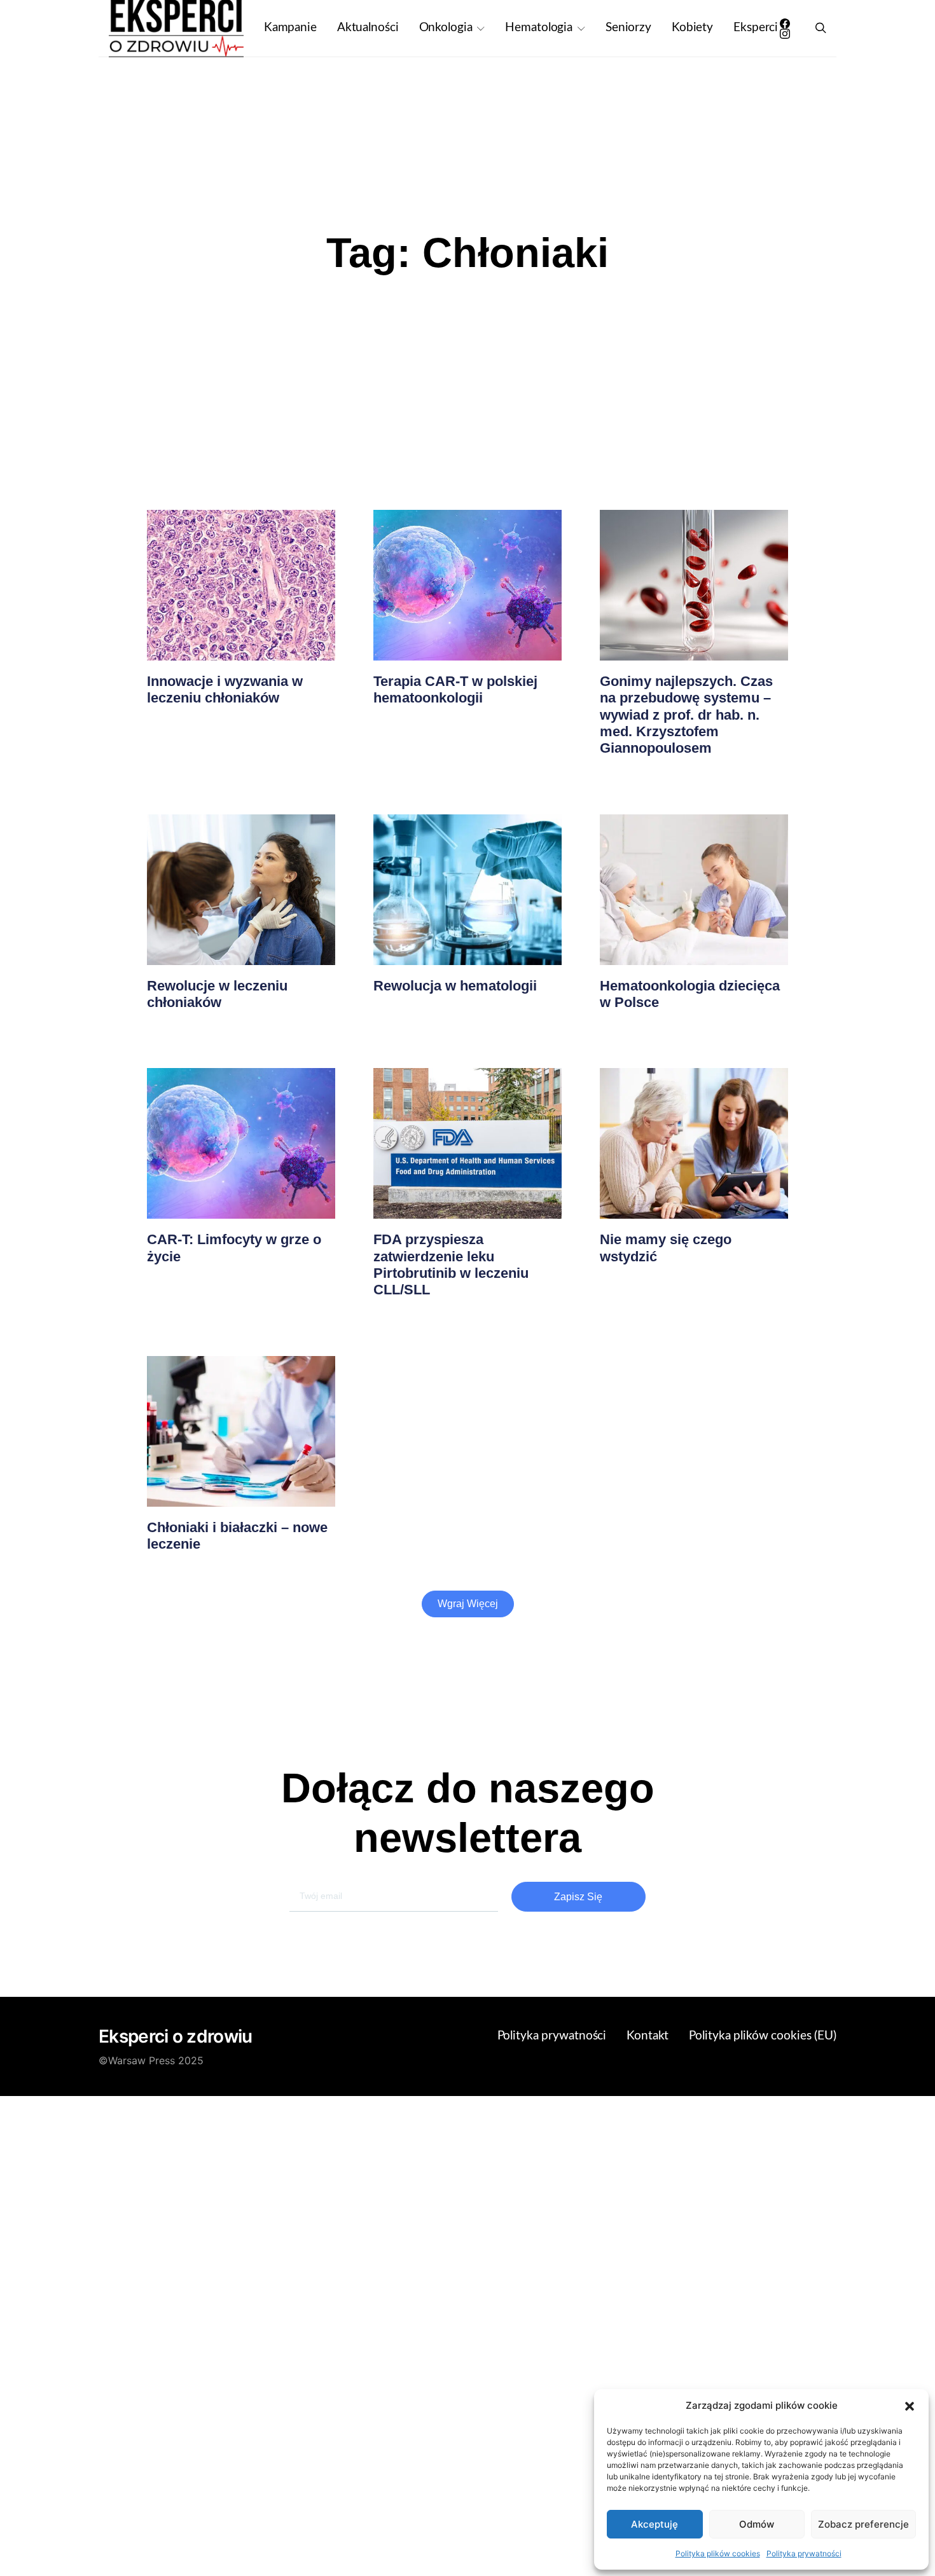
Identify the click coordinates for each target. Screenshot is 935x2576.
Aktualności (368, 28)
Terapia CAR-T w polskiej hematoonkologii (455, 689)
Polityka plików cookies (718, 2553)
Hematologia (539, 28)
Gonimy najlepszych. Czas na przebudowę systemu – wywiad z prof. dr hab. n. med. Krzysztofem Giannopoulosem (686, 715)
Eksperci (756, 28)
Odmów (757, 2524)
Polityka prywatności (804, 2553)
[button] (910, 2406)
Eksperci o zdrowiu (175, 2036)
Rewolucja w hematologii (455, 986)
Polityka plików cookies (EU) (763, 2036)
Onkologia (446, 28)
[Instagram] (785, 34)
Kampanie (290, 28)
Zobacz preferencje (863, 2524)
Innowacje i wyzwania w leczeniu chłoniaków (225, 689)
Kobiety (692, 28)
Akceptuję (654, 2524)
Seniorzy (628, 28)
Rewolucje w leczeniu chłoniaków (217, 994)
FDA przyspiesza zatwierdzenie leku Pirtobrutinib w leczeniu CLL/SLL (451, 1264)
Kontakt (648, 2036)
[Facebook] (785, 24)
